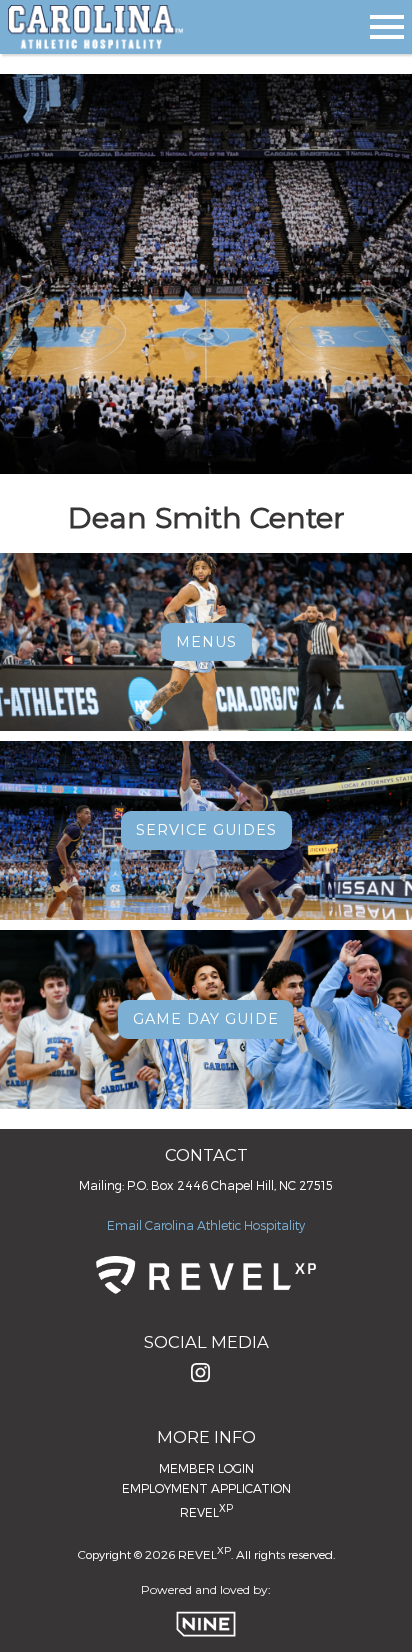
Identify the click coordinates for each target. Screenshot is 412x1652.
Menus (206, 642)
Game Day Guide (206, 1019)
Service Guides (206, 830)
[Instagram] (200, 1377)
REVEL (206, 1510)
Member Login (206, 1468)
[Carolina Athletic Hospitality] (95, 27)
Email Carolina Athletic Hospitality (206, 1225)
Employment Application (206, 1488)
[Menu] (387, 23)
